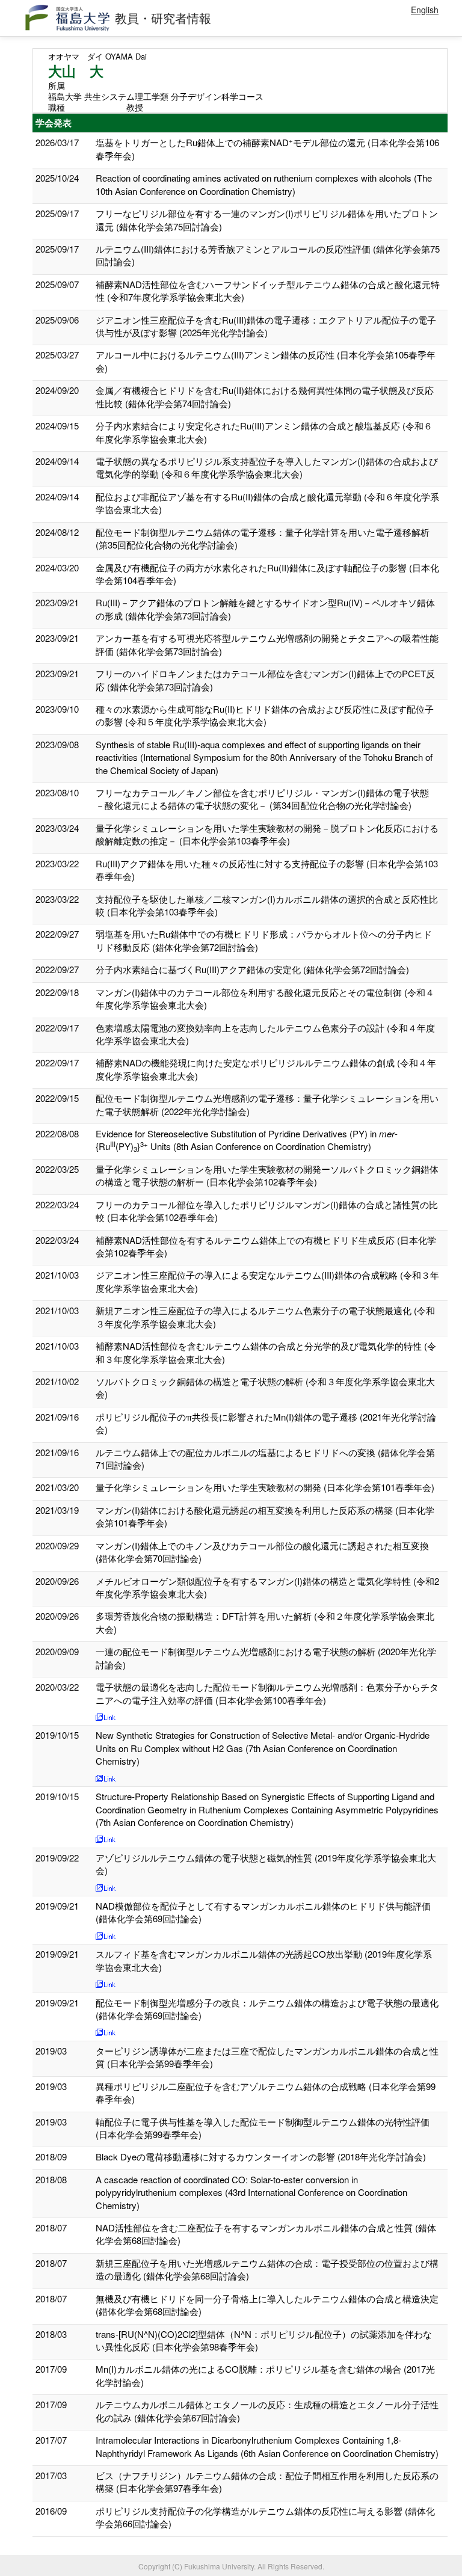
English (425, 10)
